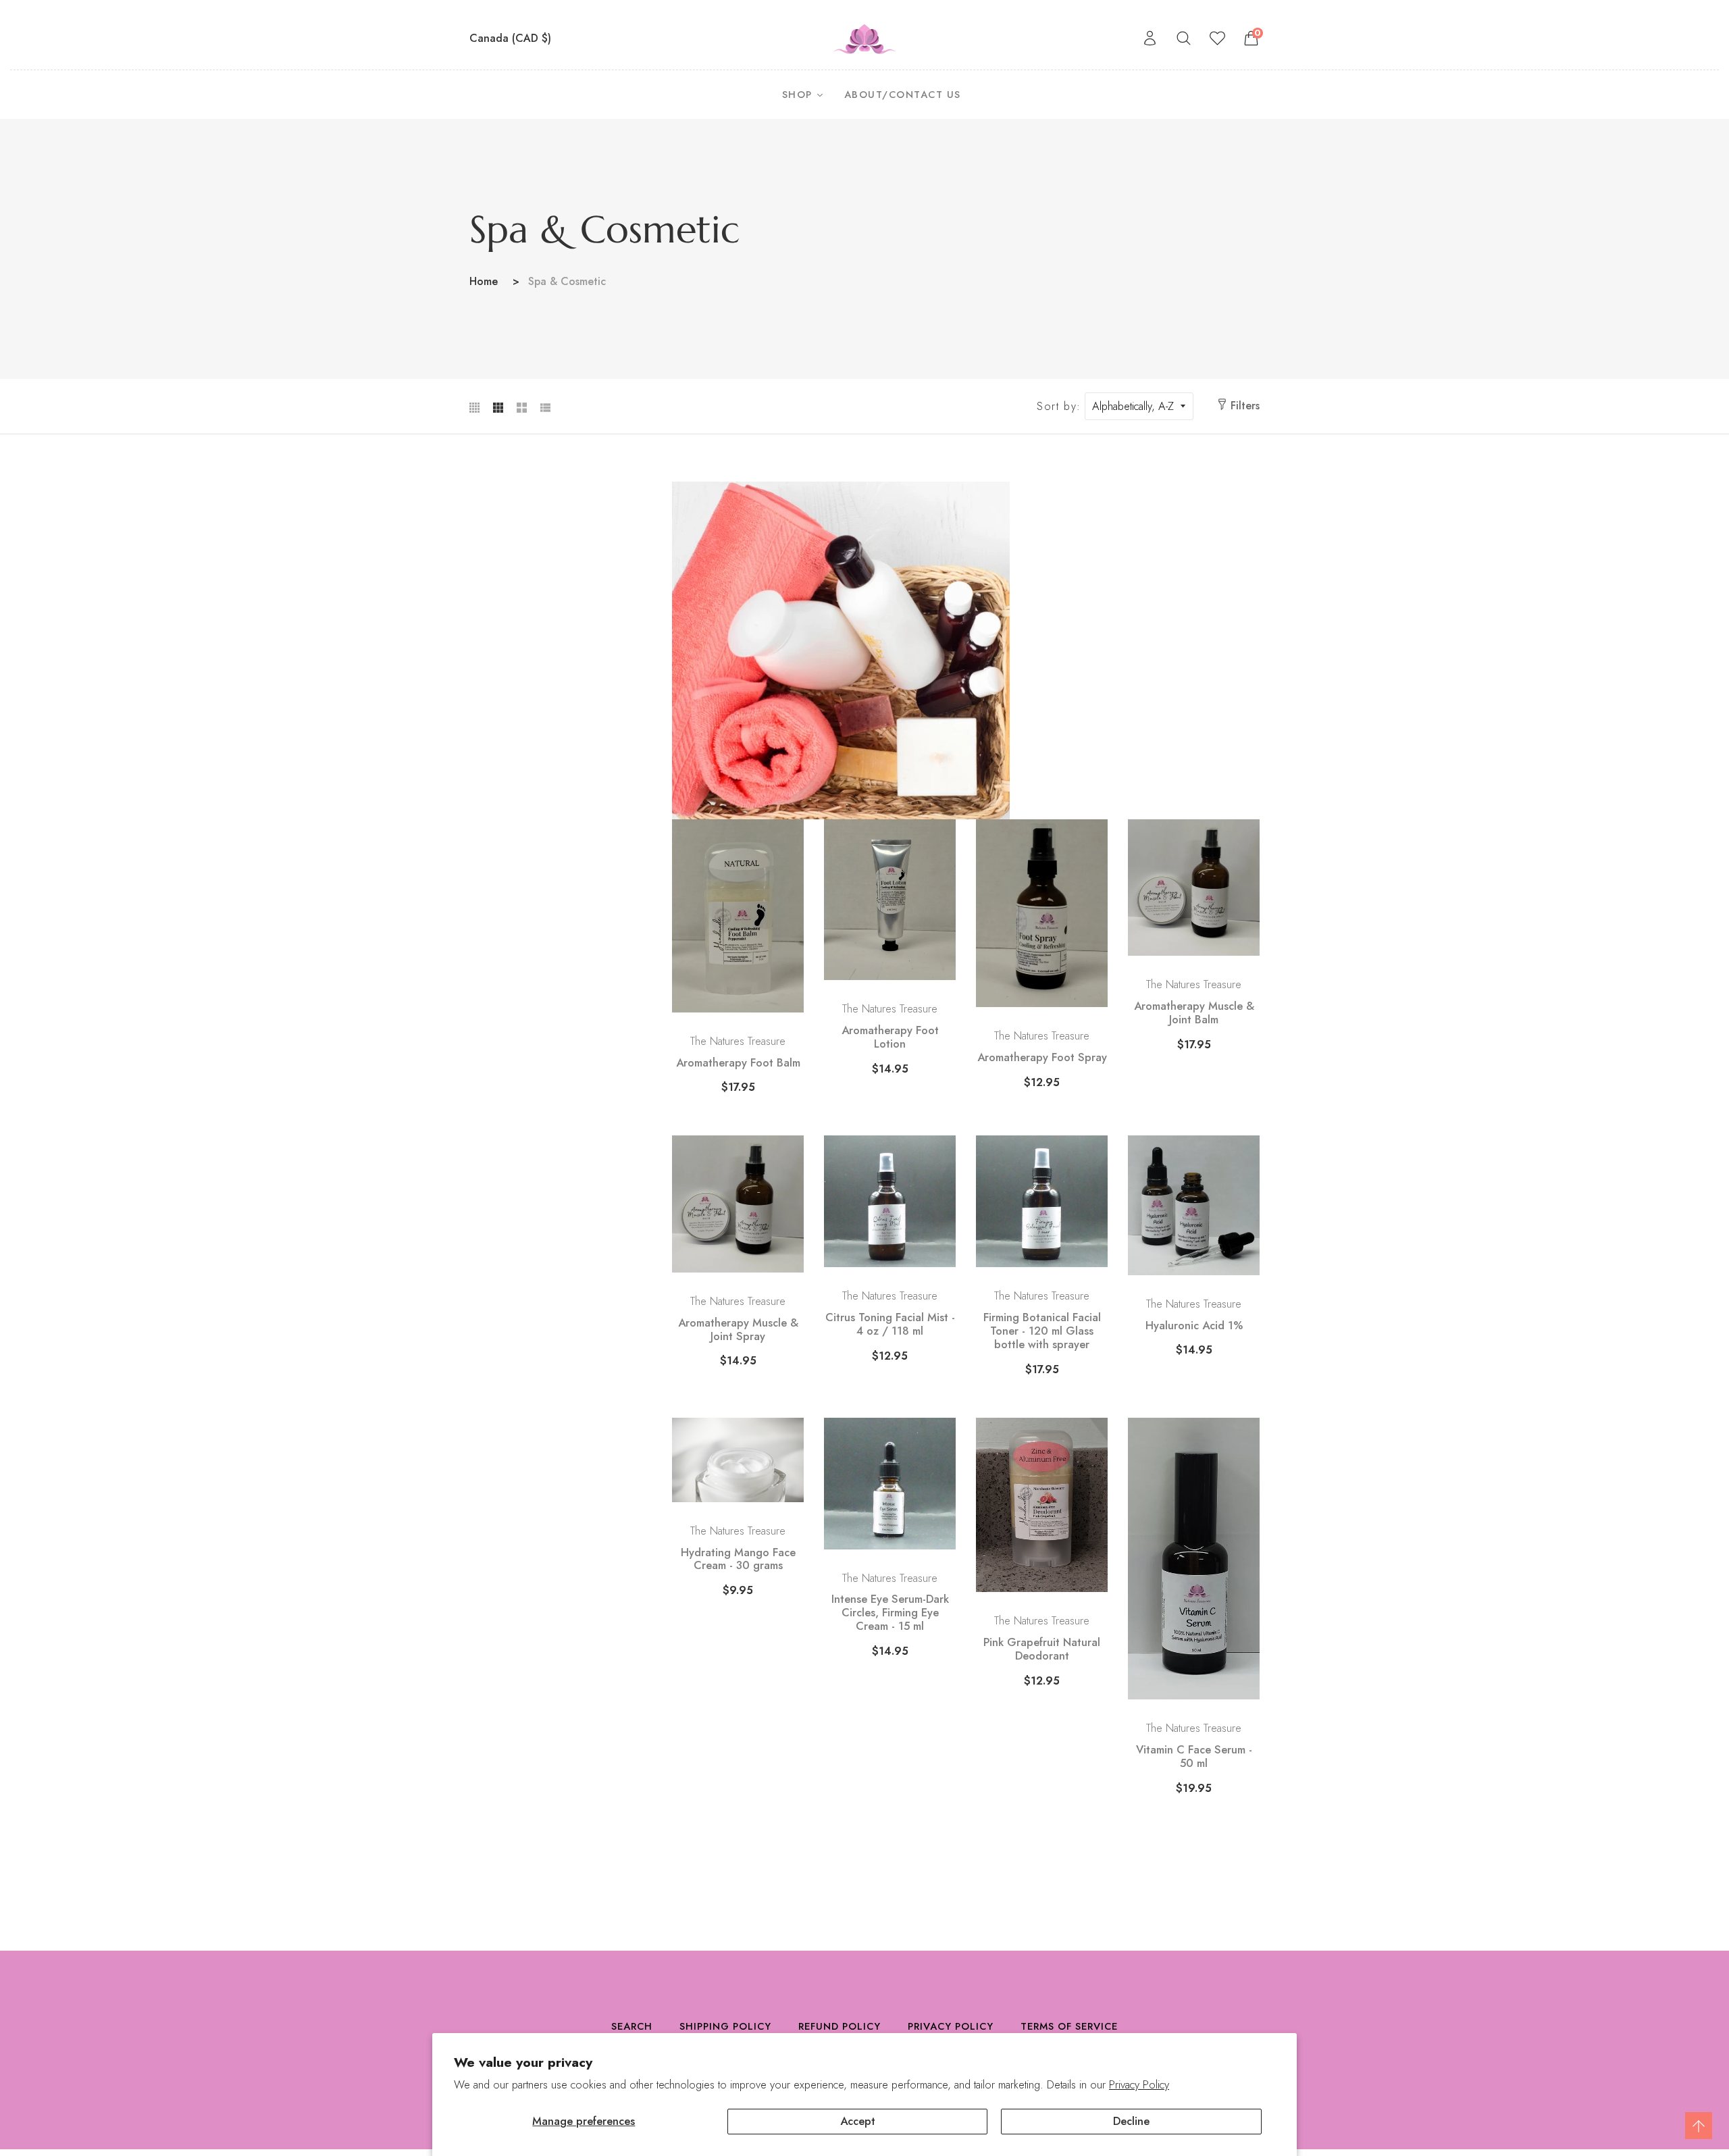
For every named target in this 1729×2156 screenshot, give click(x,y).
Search (632, 2026)
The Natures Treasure (738, 1041)
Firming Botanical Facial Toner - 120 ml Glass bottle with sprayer (1042, 1331)
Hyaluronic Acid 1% (1194, 1326)
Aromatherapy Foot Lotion (890, 1037)
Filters (1245, 406)
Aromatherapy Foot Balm (738, 1063)
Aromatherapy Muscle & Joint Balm (1194, 1013)
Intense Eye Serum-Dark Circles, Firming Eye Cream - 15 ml (890, 1613)
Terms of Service (1069, 2026)
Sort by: (1059, 407)
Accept (858, 2121)
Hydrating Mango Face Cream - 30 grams (738, 1560)
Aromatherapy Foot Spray (1042, 1058)
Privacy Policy (1139, 2085)
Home (484, 281)
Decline (1131, 2121)
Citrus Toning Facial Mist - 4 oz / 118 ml (890, 1325)
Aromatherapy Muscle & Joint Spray (738, 1330)
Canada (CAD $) (512, 38)
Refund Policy (840, 2026)
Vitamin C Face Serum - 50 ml (1194, 1757)
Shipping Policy (725, 2026)
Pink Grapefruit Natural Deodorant (1042, 1649)
